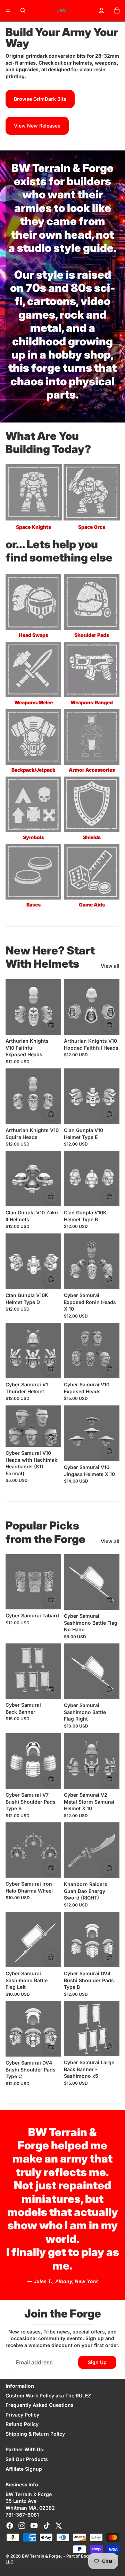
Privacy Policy (22, 2415)
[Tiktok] (47, 2526)
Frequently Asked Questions (40, 2405)
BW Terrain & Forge (41, 2556)
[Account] (101, 10)
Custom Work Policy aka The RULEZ (48, 2395)
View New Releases (37, 126)
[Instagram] (22, 2526)
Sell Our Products (27, 2459)
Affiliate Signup (24, 2469)
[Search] (23, 10)
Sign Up (97, 2362)
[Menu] (8, 10)
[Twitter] (59, 2526)
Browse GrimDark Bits (40, 99)
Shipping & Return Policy (35, 2434)
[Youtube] (34, 2526)
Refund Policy (22, 2424)
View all (110, 966)
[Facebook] (10, 2526)
